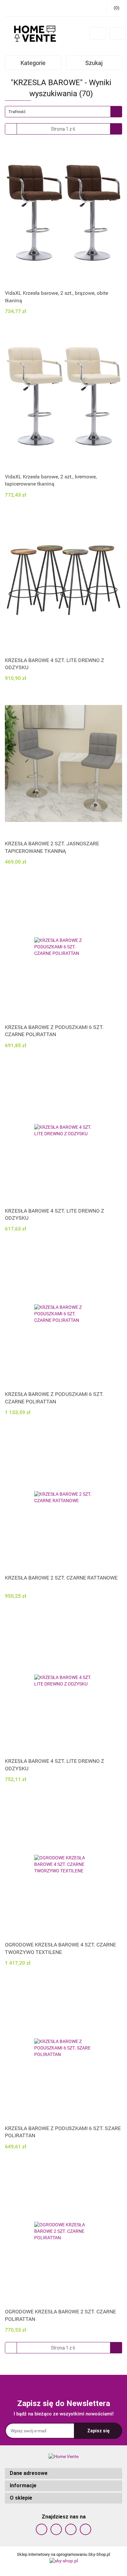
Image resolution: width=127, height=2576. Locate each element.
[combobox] (63, 112)
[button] (63, 2473)
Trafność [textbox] (17, 112)
